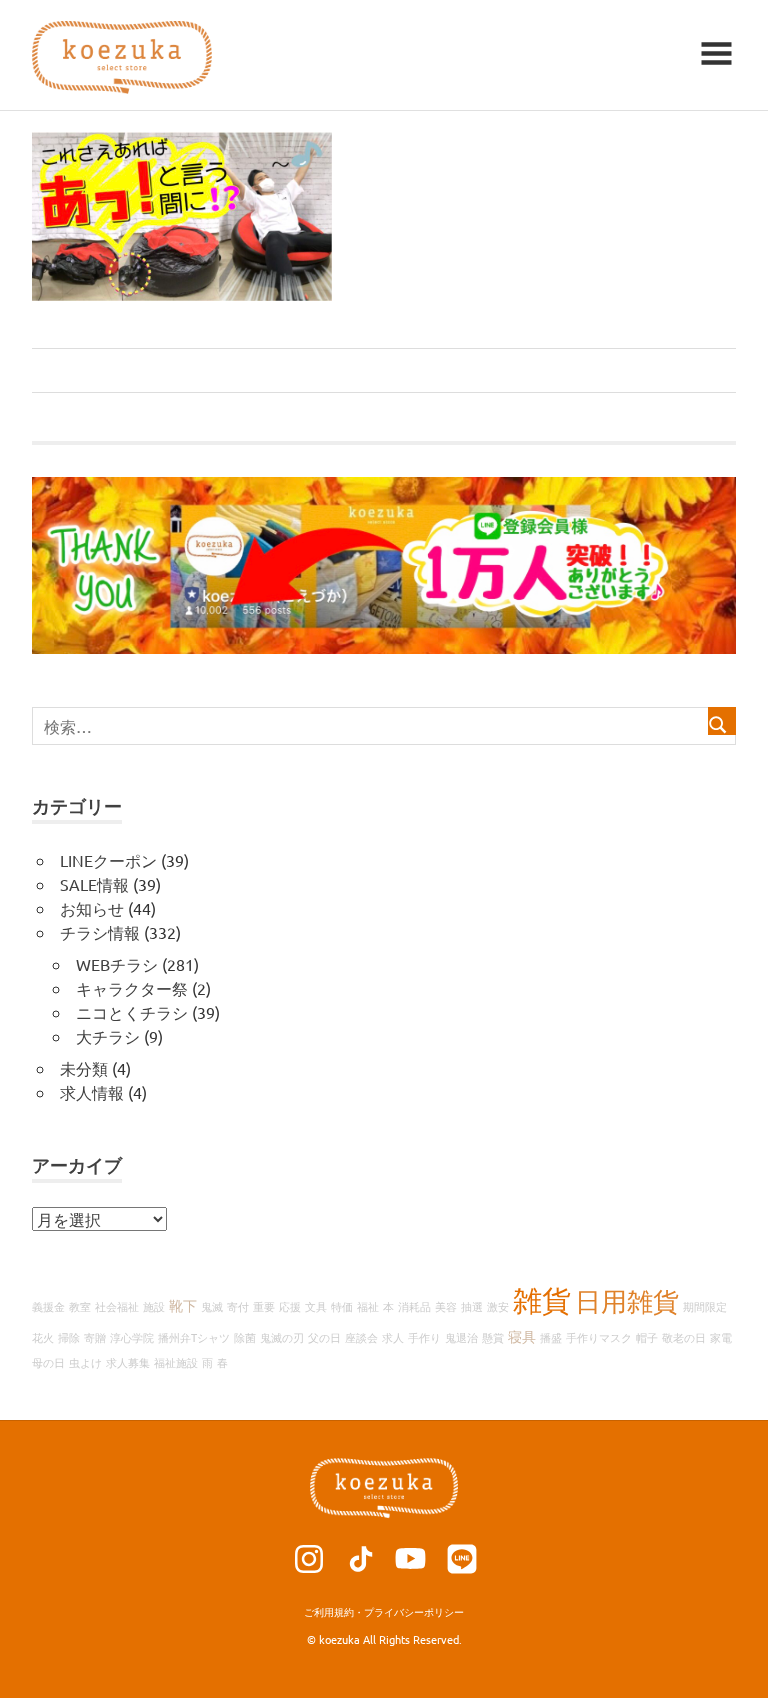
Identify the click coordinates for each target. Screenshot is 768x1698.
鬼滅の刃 (282, 1337)
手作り (424, 1337)
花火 (43, 1337)
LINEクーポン (108, 860)
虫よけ (85, 1362)
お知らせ (92, 908)
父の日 (324, 1337)
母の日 (48, 1362)
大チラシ (108, 1036)
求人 (393, 1337)
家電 (721, 1337)
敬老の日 (684, 1337)
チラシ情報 (100, 932)
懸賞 (493, 1337)
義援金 (48, 1306)
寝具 (522, 1336)
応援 (290, 1306)
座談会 (361, 1337)
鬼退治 (461, 1337)
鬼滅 (212, 1306)
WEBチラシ (117, 964)
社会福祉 (117, 1306)
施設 (154, 1306)
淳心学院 (132, 1337)
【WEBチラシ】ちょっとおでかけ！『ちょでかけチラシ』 (251, 370)
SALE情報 (94, 884)
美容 (446, 1306)
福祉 (368, 1306)
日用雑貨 (627, 1301)
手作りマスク (599, 1337)
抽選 (472, 1306)
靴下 (183, 1305)
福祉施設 (176, 1362)
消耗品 (414, 1306)
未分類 (84, 1068)
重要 (264, 1306)
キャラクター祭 (132, 988)
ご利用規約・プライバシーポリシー (384, 1611)
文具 (316, 1306)
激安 (498, 1306)
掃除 (69, 1337)
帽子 (647, 1337)
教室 (80, 1306)
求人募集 (128, 1362)
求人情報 (92, 1092)
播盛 (551, 1337)
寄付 (238, 1306)
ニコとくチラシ (132, 1012)
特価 (342, 1306)
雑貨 (542, 1300)
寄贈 (95, 1337)
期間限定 (705, 1306)
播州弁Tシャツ (194, 1337)
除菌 (245, 1337)
